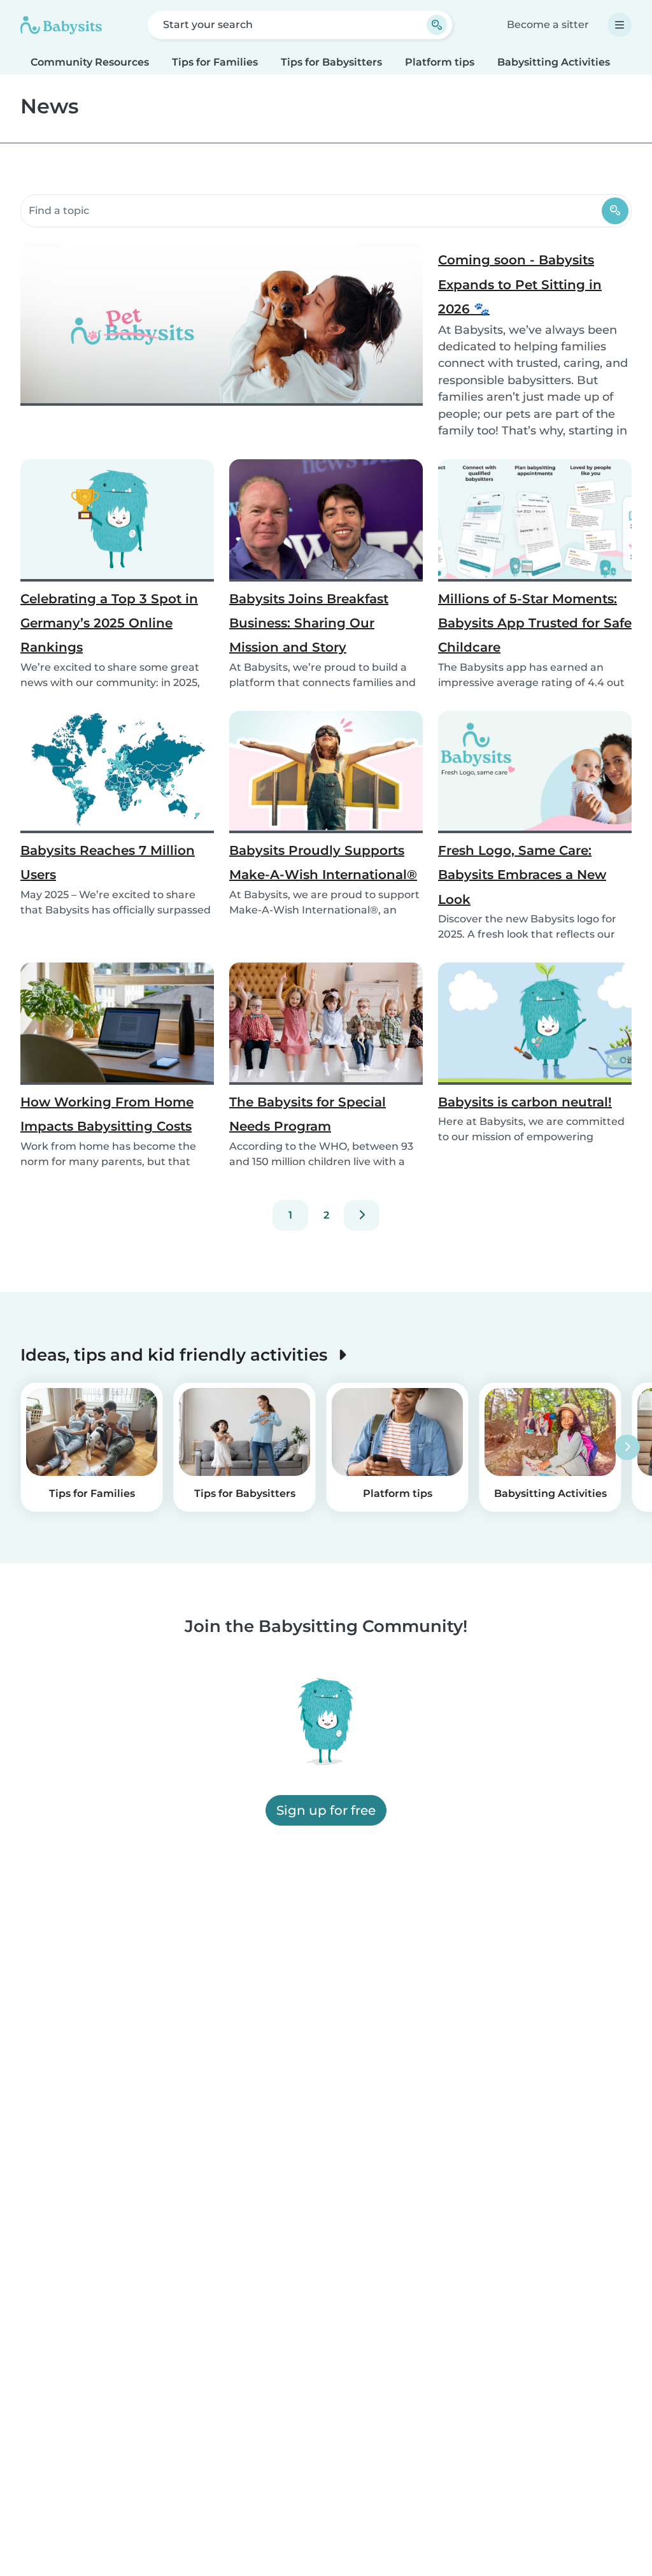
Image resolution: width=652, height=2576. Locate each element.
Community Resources (90, 62)
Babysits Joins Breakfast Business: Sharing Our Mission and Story (309, 623)
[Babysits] (61, 25)
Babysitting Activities (554, 62)
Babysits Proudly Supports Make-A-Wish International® (323, 862)
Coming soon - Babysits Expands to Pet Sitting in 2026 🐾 (520, 284)
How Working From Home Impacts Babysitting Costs (107, 1114)
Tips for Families (215, 62)
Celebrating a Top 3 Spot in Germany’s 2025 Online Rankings (109, 623)
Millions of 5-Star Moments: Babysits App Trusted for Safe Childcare (535, 623)
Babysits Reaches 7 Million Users (108, 862)
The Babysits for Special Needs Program (308, 1114)
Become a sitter (548, 25)
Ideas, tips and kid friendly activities (176, 1355)
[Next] (362, 1215)
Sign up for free (326, 1810)
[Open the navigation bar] (620, 25)
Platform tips (440, 62)
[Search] (615, 211)
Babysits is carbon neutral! (525, 1102)
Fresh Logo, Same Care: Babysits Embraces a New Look (522, 875)
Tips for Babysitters (331, 62)
